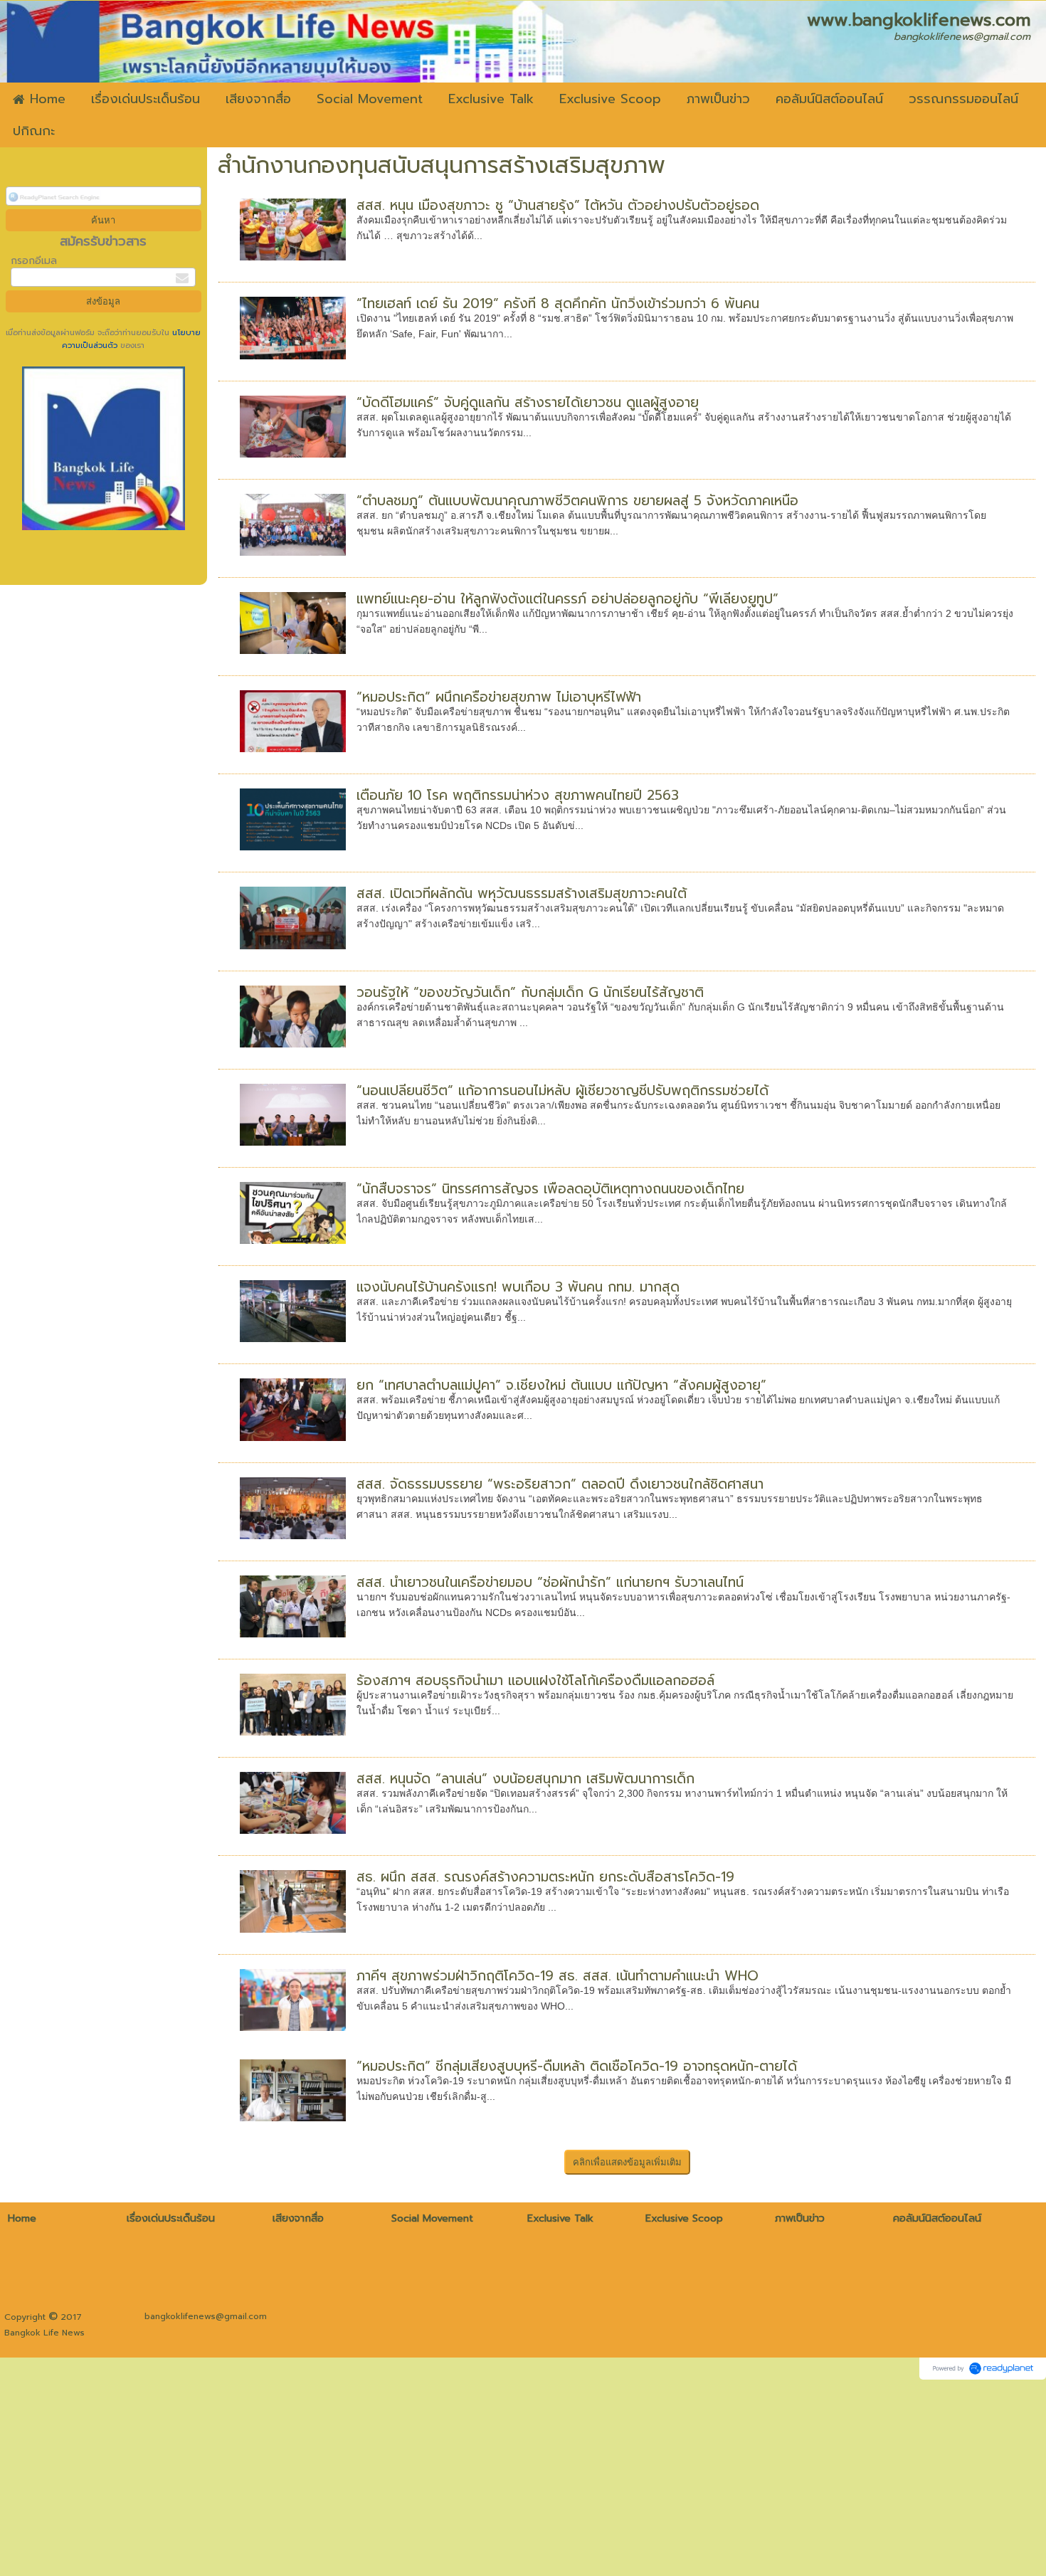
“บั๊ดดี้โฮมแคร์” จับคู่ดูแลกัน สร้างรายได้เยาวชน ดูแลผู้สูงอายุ (528, 402)
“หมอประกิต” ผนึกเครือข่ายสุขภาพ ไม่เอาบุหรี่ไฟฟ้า (499, 697)
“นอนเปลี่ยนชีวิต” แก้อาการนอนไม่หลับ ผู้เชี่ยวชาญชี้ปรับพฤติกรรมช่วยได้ (562, 1091)
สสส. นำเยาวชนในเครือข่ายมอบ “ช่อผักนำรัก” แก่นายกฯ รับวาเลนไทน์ (550, 1582)
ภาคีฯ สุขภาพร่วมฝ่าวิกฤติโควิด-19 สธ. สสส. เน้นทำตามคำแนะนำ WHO (558, 1976)
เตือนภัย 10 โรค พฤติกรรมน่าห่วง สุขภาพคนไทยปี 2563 (518, 795)
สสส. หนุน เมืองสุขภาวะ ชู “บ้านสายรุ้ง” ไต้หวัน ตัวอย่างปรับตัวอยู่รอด (558, 205)
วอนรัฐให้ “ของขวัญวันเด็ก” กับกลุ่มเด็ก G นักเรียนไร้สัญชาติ (530, 992)
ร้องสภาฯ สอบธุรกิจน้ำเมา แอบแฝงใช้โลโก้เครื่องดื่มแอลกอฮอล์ (535, 1680)
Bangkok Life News (44, 2333)
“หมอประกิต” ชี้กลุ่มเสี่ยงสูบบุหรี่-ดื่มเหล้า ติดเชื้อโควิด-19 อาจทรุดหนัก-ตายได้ (577, 2066)
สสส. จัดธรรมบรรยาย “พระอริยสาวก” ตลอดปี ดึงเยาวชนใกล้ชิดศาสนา (560, 1484)
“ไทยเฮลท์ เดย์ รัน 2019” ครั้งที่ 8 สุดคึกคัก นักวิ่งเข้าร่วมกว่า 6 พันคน (558, 303)
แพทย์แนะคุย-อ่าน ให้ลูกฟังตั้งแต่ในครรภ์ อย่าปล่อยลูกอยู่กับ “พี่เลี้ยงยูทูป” (567, 599)
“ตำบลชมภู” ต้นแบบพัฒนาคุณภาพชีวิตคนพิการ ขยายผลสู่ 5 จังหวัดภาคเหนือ (577, 501)
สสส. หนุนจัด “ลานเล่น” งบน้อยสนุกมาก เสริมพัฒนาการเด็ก (525, 1779)
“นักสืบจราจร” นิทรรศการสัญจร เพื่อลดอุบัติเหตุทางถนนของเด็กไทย (550, 1189)
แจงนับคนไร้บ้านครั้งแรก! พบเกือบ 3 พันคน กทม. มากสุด (518, 1287)
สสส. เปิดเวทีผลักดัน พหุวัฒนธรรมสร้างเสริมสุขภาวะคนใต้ (522, 893)
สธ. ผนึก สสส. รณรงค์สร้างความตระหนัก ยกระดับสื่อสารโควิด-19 (545, 1877)
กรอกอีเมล (34, 261)
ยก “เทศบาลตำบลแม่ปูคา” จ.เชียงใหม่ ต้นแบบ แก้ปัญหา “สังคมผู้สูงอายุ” (561, 1385)
